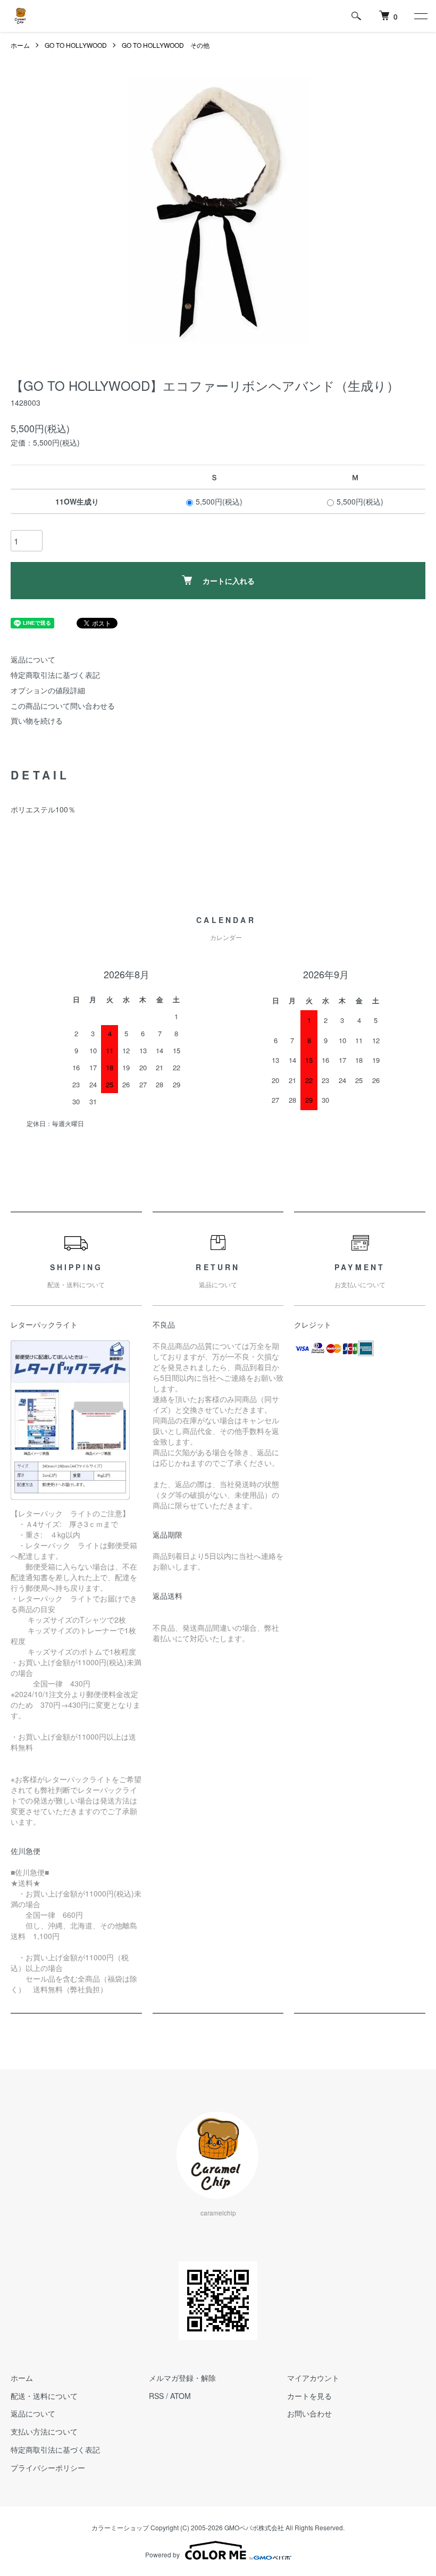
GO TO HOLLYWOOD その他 (166, 45)
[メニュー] (420, 16)
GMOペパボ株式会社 (254, 2527)
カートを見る (309, 2396)
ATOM (181, 2396)
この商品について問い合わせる (63, 706)
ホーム (20, 45)
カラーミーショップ (120, 2527)
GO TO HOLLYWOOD (76, 45)
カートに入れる (229, 581)
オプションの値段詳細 (48, 690)
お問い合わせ (309, 2413)
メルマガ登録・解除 (182, 2378)
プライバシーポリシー (48, 2468)
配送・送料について (44, 2396)
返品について (33, 659)
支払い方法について (44, 2431)
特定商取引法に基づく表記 (55, 675)
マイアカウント (313, 2378)
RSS (156, 2396)
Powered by (162, 2554)
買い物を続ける (37, 720)
